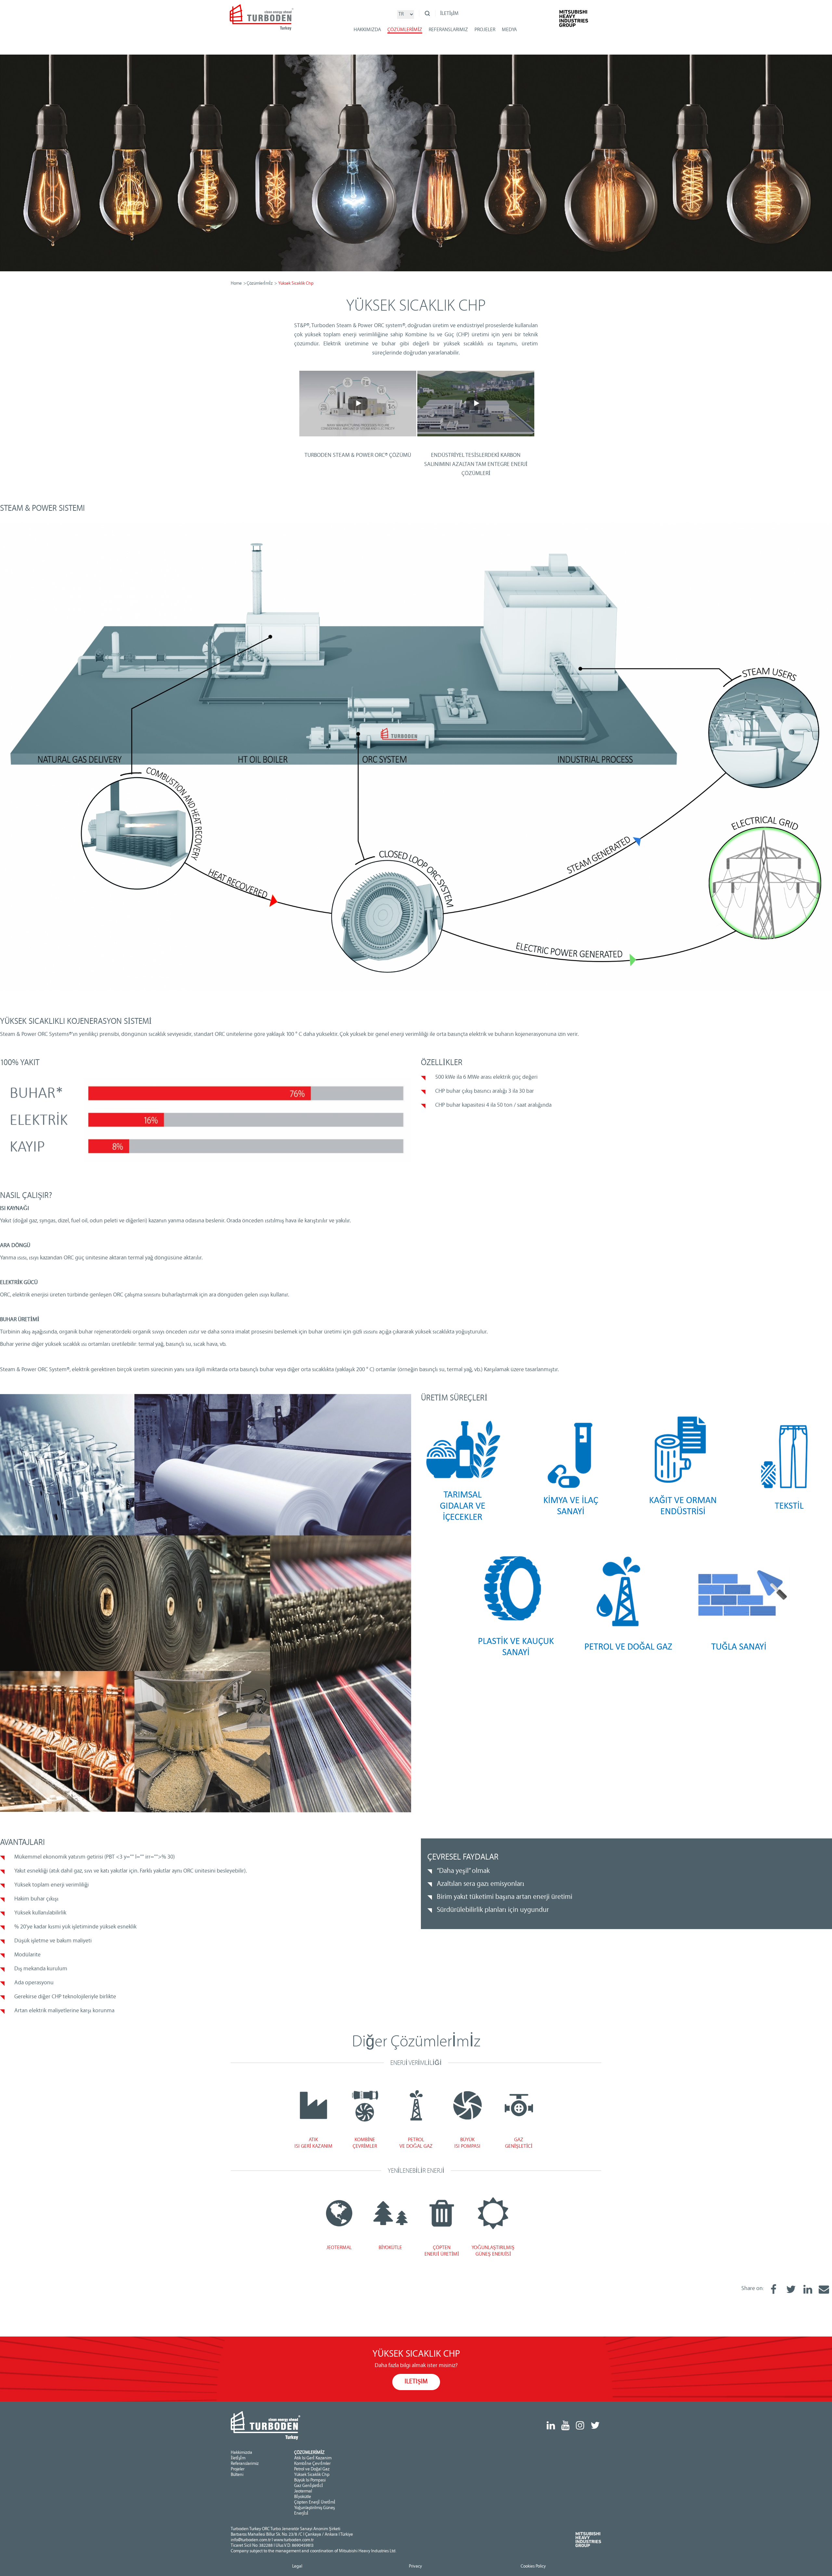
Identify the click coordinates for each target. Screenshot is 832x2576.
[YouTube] (565, 2426)
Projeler (238, 2469)
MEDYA (509, 30)
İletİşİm (238, 2458)
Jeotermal (303, 2492)
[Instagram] (580, 2426)
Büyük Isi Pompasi (310, 2480)
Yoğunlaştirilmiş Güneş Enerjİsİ (314, 2511)
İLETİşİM (449, 14)
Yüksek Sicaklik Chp (312, 2475)
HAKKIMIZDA (367, 30)
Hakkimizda (241, 2453)
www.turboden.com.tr (294, 2540)
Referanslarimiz (245, 2464)
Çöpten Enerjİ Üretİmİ (315, 2503)
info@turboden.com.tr (251, 2540)
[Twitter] (595, 2426)
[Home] (262, 20)
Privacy (415, 2567)
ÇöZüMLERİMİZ (309, 2453)
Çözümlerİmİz (260, 284)
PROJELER (485, 30)
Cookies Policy (533, 2567)
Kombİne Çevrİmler (312, 2464)
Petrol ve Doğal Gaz (312, 2469)
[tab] (313, 2105)
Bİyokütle (303, 2497)
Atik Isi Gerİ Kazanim (313, 2458)
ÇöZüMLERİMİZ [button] (405, 30)
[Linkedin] (551, 2426)
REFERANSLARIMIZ (448, 30)
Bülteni (237, 2475)
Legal (297, 2567)
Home (236, 284)
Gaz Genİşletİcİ (309, 2486)
